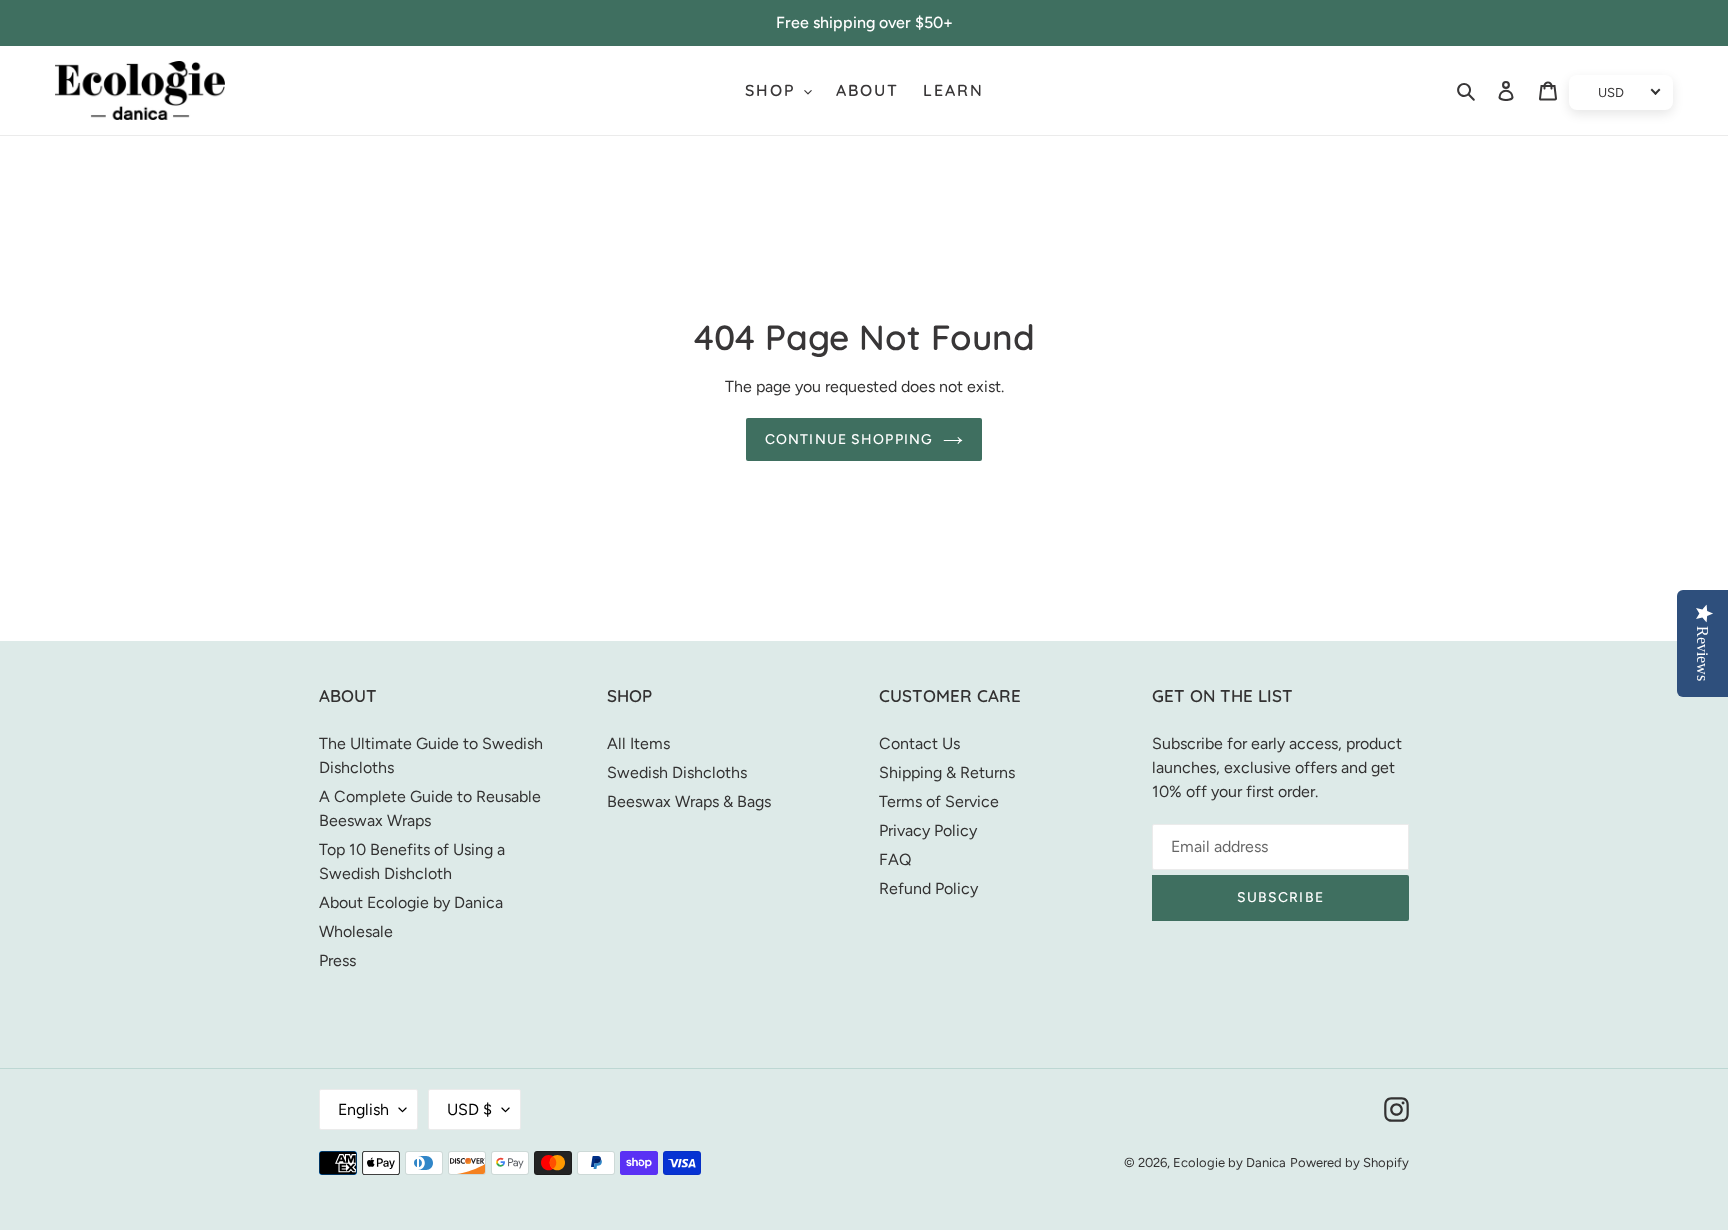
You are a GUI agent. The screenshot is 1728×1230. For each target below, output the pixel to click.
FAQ (895, 859)
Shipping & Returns (947, 772)
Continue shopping (849, 439)
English (363, 1109)
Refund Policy (928, 888)
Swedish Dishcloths (677, 772)
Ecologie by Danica (1229, 1162)
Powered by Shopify (1349, 1162)
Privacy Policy (928, 830)
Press (337, 960)
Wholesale (356, 931)
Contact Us (919, 743)
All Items (638, 743)
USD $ (469, 1109)
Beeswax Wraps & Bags (689, 801)
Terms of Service (939, 801)
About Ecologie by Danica (411, 902)
